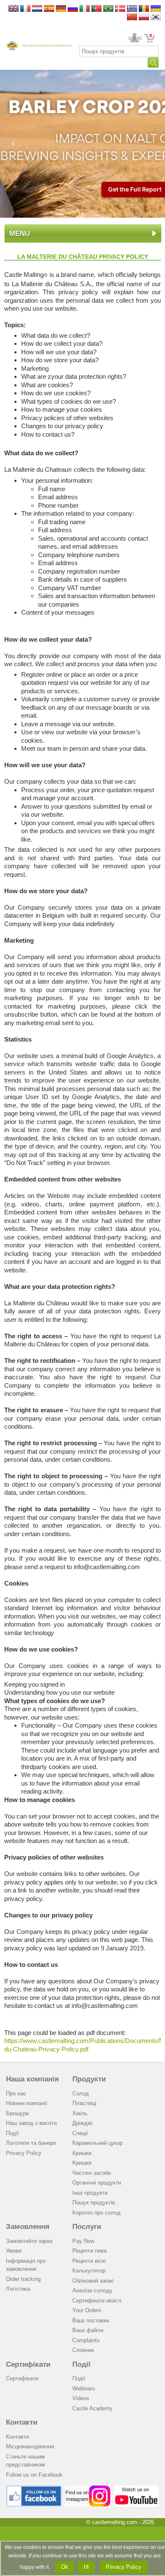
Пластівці (84, 2103)
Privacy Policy (24, 2153)
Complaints (86, 2340)
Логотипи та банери (31, 2143)
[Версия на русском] (73, 9)
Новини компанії (27, 2103)
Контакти (22, 2422)
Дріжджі (82, 2123)
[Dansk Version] (120, 9)
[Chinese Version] (132, 18)
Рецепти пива (89, 2251)
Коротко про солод (96, 2213)
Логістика (18, 2289)
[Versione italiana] (85, 9)
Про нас (16, 2093)
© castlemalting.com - (120, 2522)
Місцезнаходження (30, 2446)
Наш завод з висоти (31, 2123)
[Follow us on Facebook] (34, 2489)
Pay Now (83, 2241)
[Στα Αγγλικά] (132, 9)
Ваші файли (88, 2330)
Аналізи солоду (92, 2290)
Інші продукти (90, 2193)
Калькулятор (89, 2271)
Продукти (89, 2079)
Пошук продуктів (94, 2203)
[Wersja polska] (144, 18)
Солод (81, 2093)
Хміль (80, 2113)
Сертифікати (28, 2364)
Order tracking (23, 2279)
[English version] (14, 9)
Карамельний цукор (98, 2143)
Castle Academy (92, 2408)
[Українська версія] (156, 9)
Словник (83, 2350)
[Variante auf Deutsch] (61, 9)
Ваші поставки (91, 2320)
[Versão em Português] (96, 9)
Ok (65, 2567)
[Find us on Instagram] (88, 2489)
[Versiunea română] (144, 9)
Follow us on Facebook (34, 2475)
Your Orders (87, 2310)
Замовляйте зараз (29, 2241)
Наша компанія (32, 2079)
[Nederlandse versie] (37, 9)
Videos (81, 2398)
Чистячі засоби (92, 2173)
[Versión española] (49, 9)
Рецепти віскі (89, 2261)
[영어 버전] (156, 18)
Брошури (17, 2113)
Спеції (80, 2133)
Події (12, 2133)
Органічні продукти (97, 2183)
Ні (86, 2567)
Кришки (82, 2153)
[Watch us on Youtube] (136, 2489)
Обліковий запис (93, 2281)
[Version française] (25, 9)
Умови (14, 2251)
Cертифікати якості (97, 2301)
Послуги (87, 2227)
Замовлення (28, 2227)
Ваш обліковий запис (135, 38)
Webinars (84, 2389)
